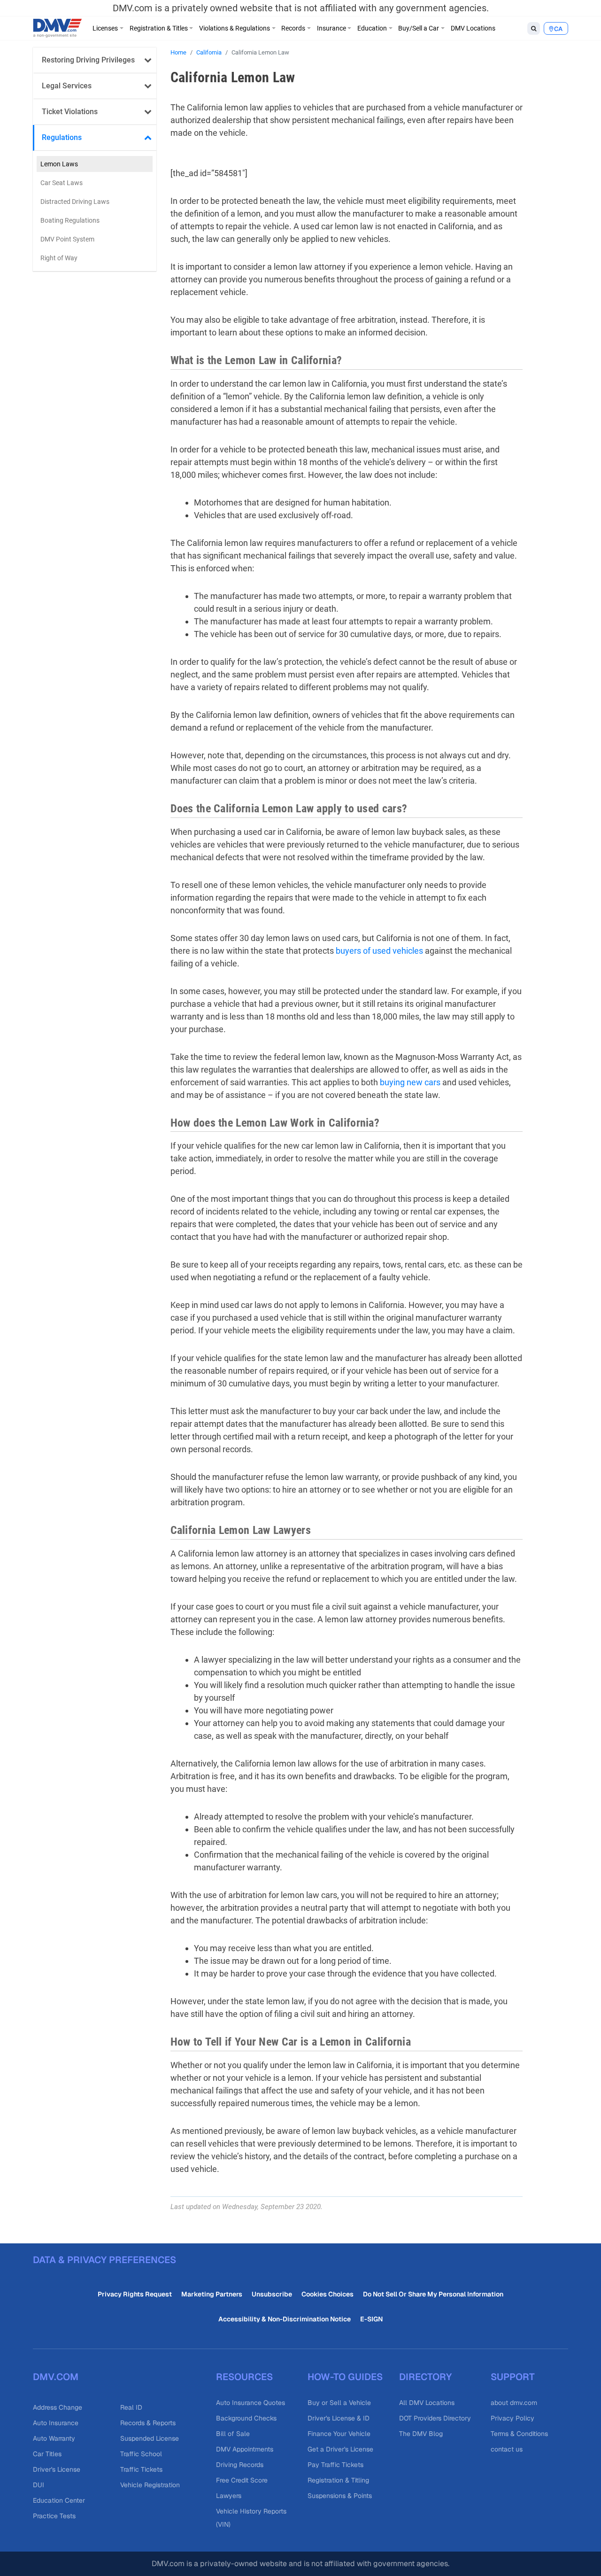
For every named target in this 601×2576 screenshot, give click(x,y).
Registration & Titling (338, 2480)
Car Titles (47, 2454)
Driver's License (57, 2469)
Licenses (105, 28)
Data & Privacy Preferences (104, 2260)
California (209, 52)
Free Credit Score (242, 2480)
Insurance (331, 28)
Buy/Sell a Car (419, 28)
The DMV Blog (421, 2434)
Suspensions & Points (340, 2496)
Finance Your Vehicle (339, 2434)
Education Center (59, 2500)
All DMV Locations (427, 2403)
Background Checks (246, 2418)
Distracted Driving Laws (75, 202)
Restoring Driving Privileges (88, 60)
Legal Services (67, 86)
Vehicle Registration (150, 2485)
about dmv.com (514, 2403)
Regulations (62, 137)
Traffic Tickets (141, 2469)
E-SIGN (371, 2319)
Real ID (131, 2407)
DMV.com (56, 2377)
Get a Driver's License (340, 2449)
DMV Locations (473, 28)
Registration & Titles (159, 28)
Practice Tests (54, 2516)
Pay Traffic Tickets (335, 2465)
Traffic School (141, 2454)
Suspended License (150, 2438)
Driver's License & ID (339, 2418)
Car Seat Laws (62, 183)
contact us (507, 2449)
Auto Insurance (56, 2423)
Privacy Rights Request (135, 2294)
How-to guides (345, 2377)
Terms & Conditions (519, 2434)
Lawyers (229, 2496)
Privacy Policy (512, 2418)
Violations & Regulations (235, 28)
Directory (425, 2377)
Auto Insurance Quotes (250, 2403)
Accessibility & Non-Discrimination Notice (285, 2319)
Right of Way (59, 258)
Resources (244, 2377)
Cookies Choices (327, 2294)
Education (372, 28)
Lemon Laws (59, 164)
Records (293, 28)
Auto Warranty (54, 2438)
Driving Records (240, 2465)
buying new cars (410, 1082)
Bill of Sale (233, 2434)
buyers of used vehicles (379, 951)
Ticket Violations (70, 112)
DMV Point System (67, 239)
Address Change (58, 2407)
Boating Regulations (70, 220)
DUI (39, 2485)
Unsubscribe (272, 2294)
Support (513, 2377)
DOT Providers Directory (435, 2418)
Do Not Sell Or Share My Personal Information (433, 2294)
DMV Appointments (245, 2449)
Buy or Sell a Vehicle (339, 2403)
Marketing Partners (212, 2294)
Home (178, 52)
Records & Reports (148, 2423)
